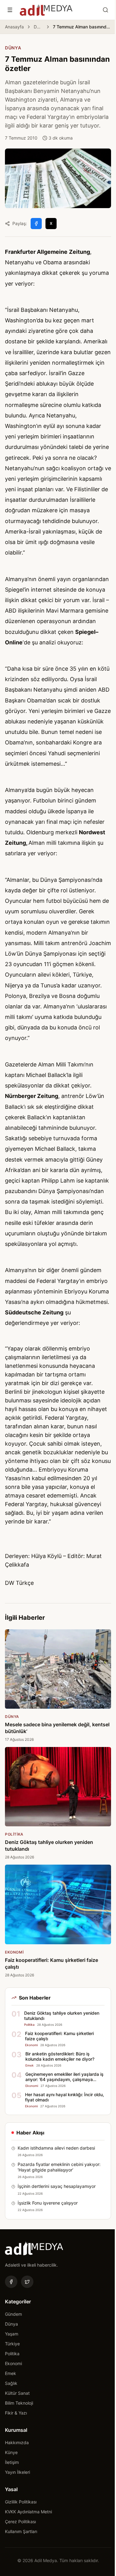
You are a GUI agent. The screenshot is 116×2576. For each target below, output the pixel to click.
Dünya (38, 27)
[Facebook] (11, 2282)
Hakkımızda (17, 2442)
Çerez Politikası (20, 2522)
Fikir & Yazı (16, 2413)
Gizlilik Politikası (21, 2502)
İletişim (12, 2462)
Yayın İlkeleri (17, 2472)
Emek (11, 2373)
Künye (11, 2452)
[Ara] (105, 10)
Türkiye (12, 2344)
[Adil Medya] (46, 10)
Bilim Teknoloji (19, 2403)
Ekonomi (13, 2363)
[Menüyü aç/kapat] (10, 10)
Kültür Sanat (17, 2393)
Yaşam (12, 2334)
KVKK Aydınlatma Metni (28, 2512)
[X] (27, 2282)
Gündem (13, 2314)
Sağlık (11, 2383)
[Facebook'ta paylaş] (36, 224)
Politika (12, 2354)
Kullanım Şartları (21, 2531)
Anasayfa (14, 27)
